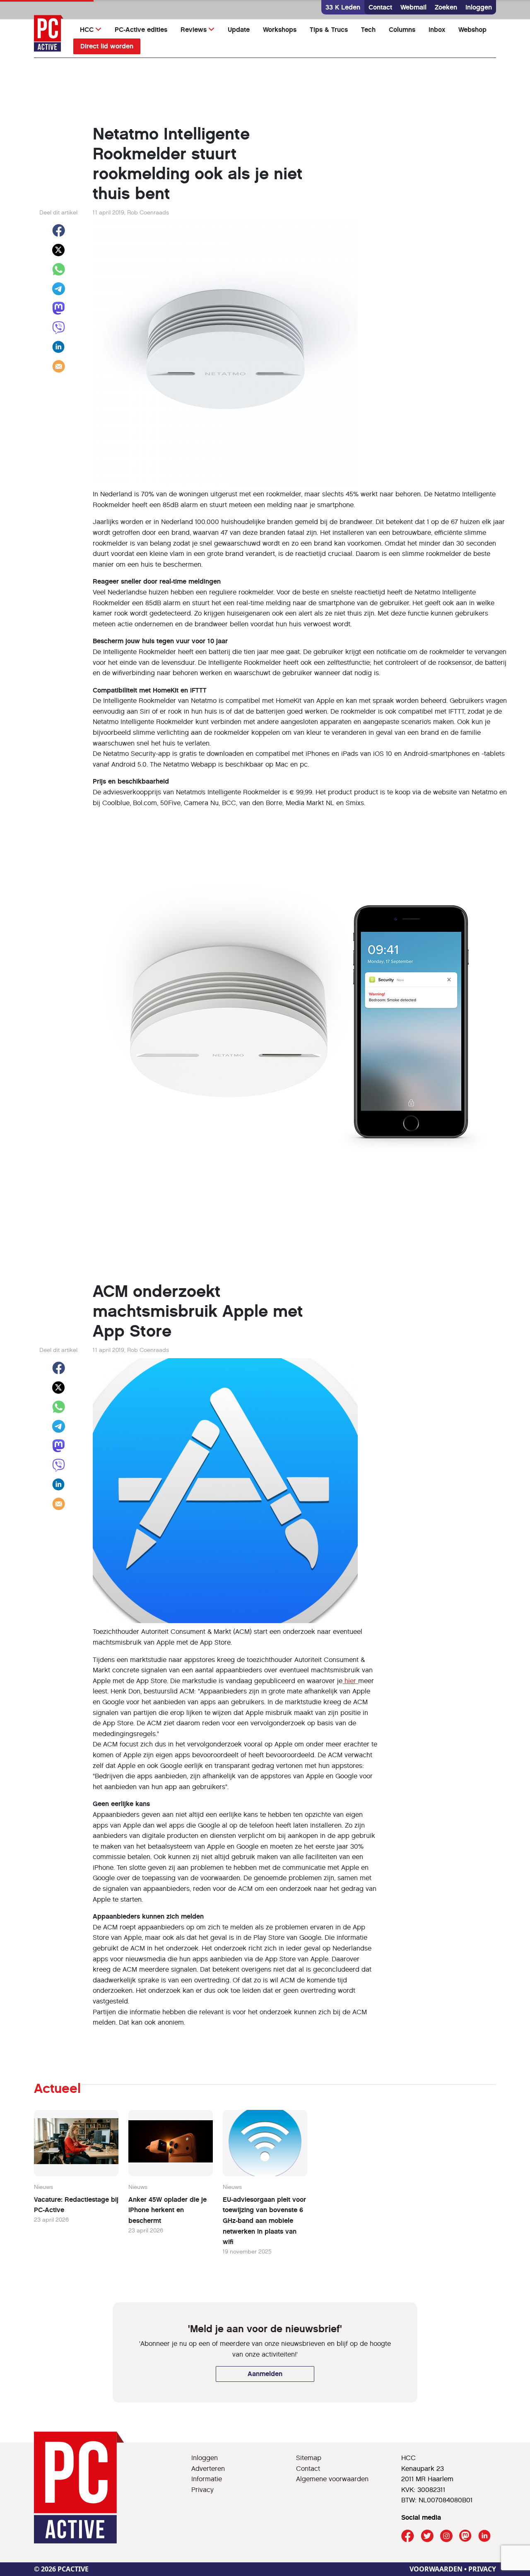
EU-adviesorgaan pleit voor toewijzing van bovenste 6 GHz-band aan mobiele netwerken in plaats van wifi (264, 2221)
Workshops (280, 30)
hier (350, 1681)
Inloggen (479, 7)
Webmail (413, 7)
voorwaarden (436, 2569)
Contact (380, 7)
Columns (402, 30)
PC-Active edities (141, 30)
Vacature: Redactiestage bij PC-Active (76, 2205)
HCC (87, 30)
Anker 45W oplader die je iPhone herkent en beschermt (167, 2210)
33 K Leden (343, 7)
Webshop (472, 30)
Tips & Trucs (329, 30)
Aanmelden (265, 2374)
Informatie (207, 2479)
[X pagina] (427, 2536)
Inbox (437, 30)
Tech (368, 30)
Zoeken (446, 7)
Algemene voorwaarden (332, 2479)
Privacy (202, 2490)
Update (239, 30)
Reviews (194, 30)
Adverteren (208, 2469)
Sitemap (309, 2458)
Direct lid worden (107, 46)
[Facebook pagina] (408, 2536)
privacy (482, 2569)
